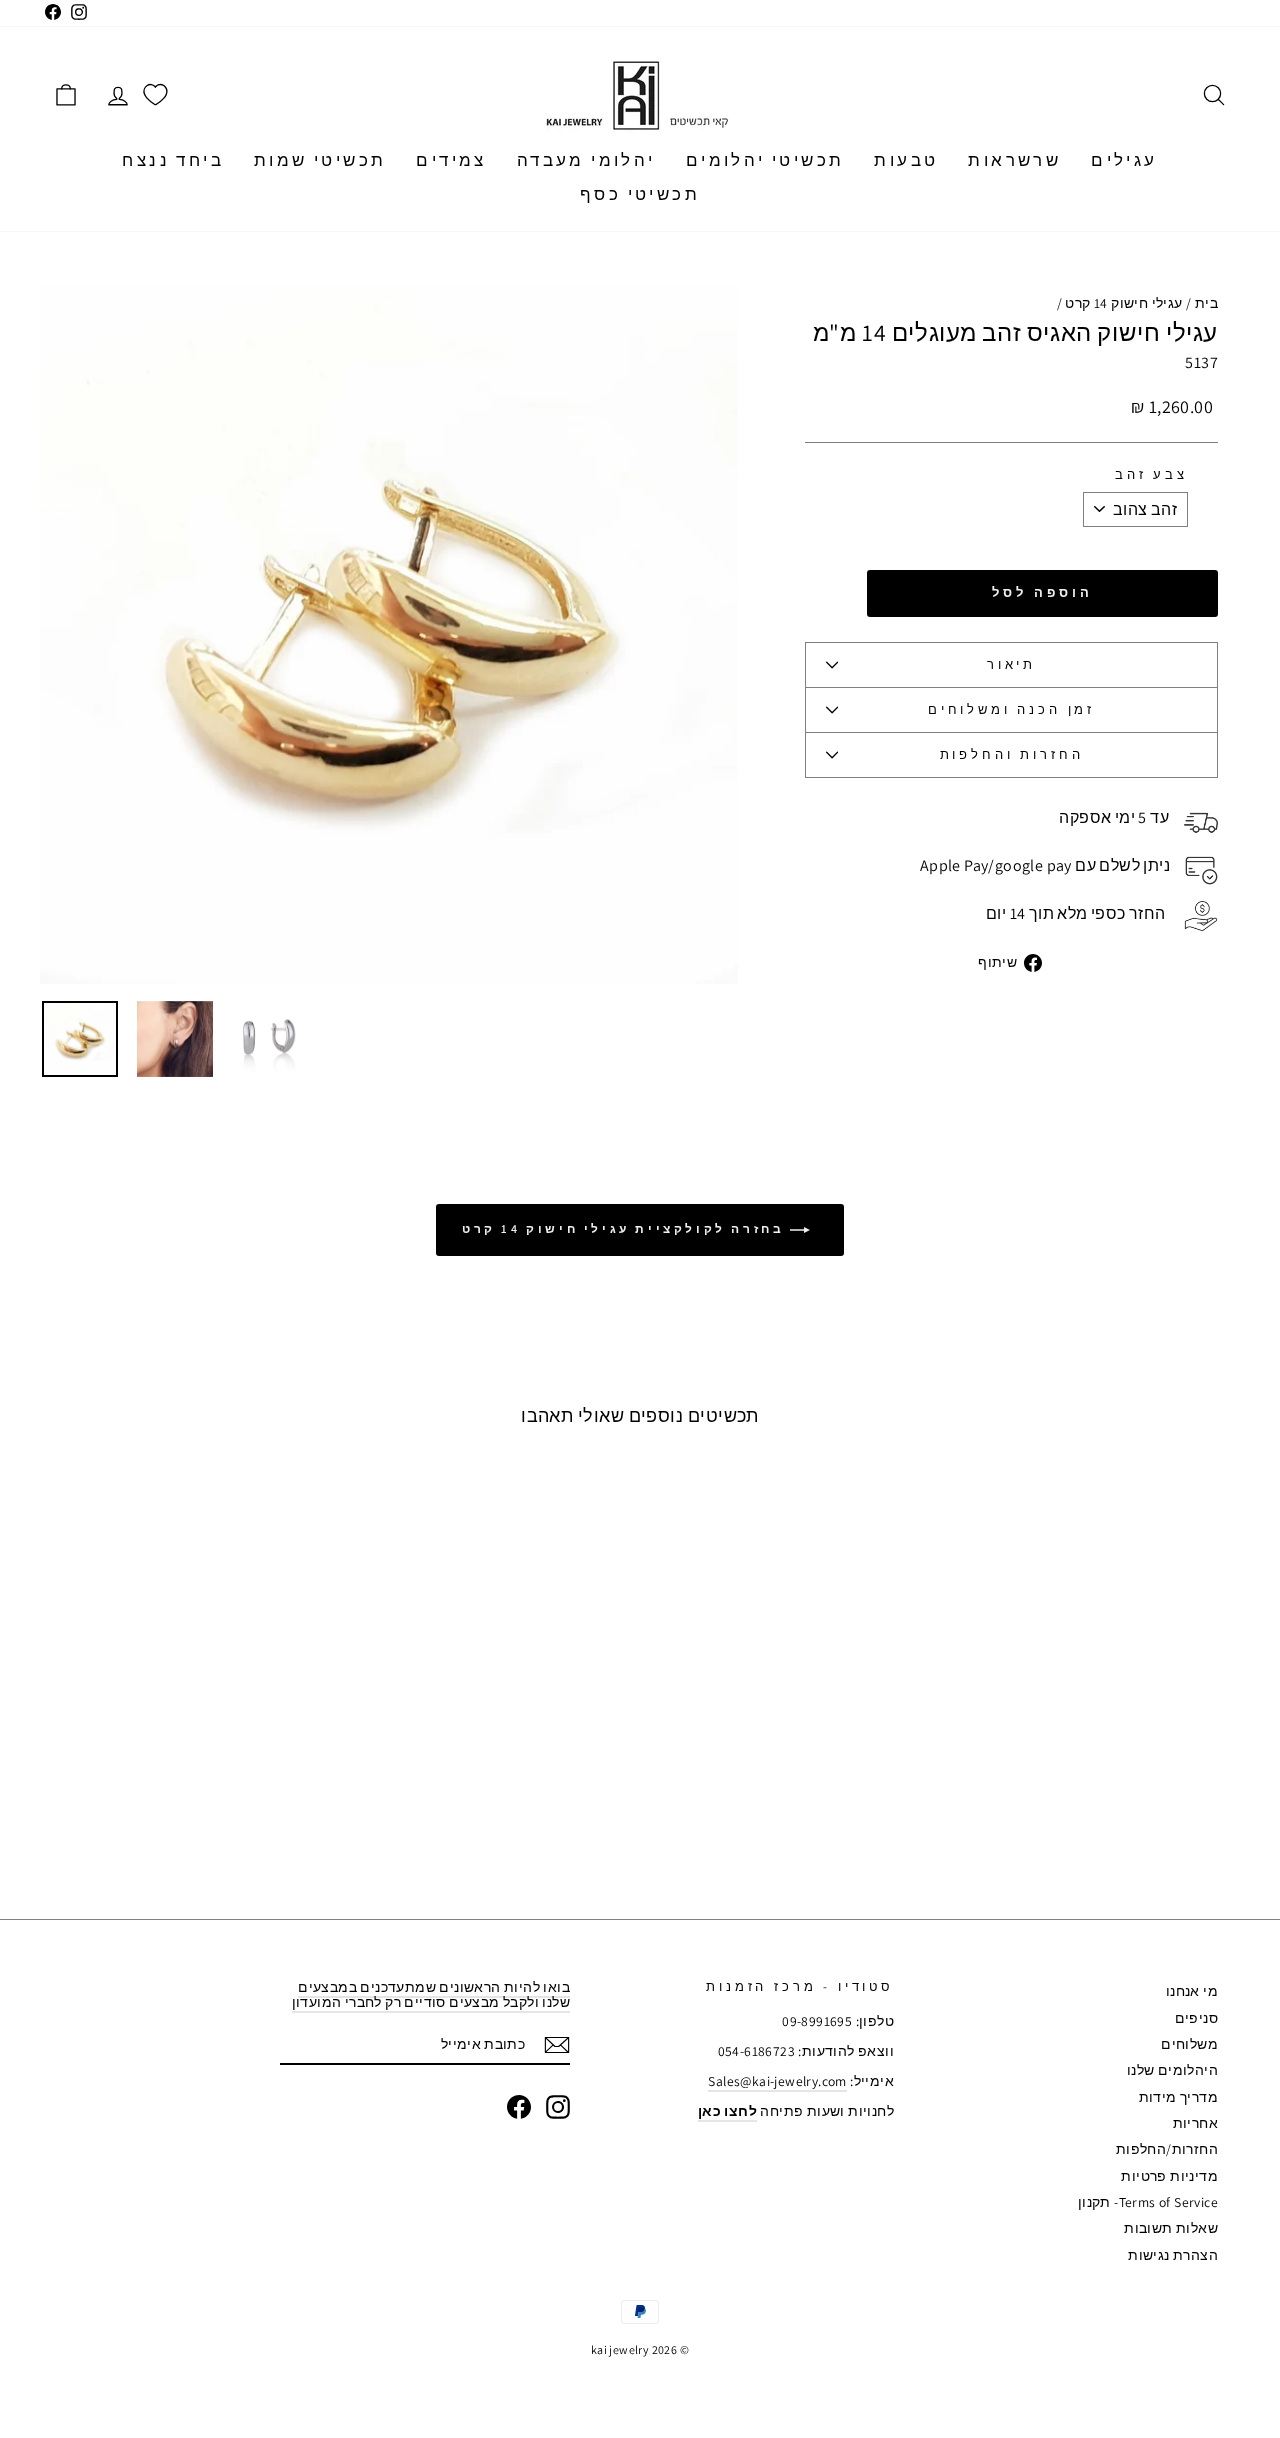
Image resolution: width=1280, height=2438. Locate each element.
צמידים (451, 160)
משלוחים (1189, 2044)
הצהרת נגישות (1173, 2255)
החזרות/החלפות (1167, 2149)
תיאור (1011, 664)
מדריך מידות (1178, 2097)
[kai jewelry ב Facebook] (519, 2107)
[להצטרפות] (557, 2045)
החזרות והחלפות (1012, 754)
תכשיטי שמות (320, 160)
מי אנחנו (1192, 1991)
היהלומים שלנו (1172, 2070)
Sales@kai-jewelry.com (777, 2081)
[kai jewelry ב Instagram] (558, 2107)
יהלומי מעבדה (586, 160)
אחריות (1195, 2123)
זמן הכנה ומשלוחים (1011, 709)
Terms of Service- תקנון (1148, 2202)
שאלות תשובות (1171, 2228)
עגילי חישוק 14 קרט (1123, 303)
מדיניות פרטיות (1169, 2176)
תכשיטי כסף (640, 194)
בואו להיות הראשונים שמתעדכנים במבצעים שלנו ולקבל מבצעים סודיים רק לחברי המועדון (431, 1994)
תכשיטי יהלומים (765, 160)
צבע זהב (1151, 475)
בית (1206, 303)
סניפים (1196, 2018)
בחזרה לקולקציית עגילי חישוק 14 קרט (626, 1228)
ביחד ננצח (173, 160)
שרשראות (1014, 160)
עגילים (1124, 160)
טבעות (906, 160)
